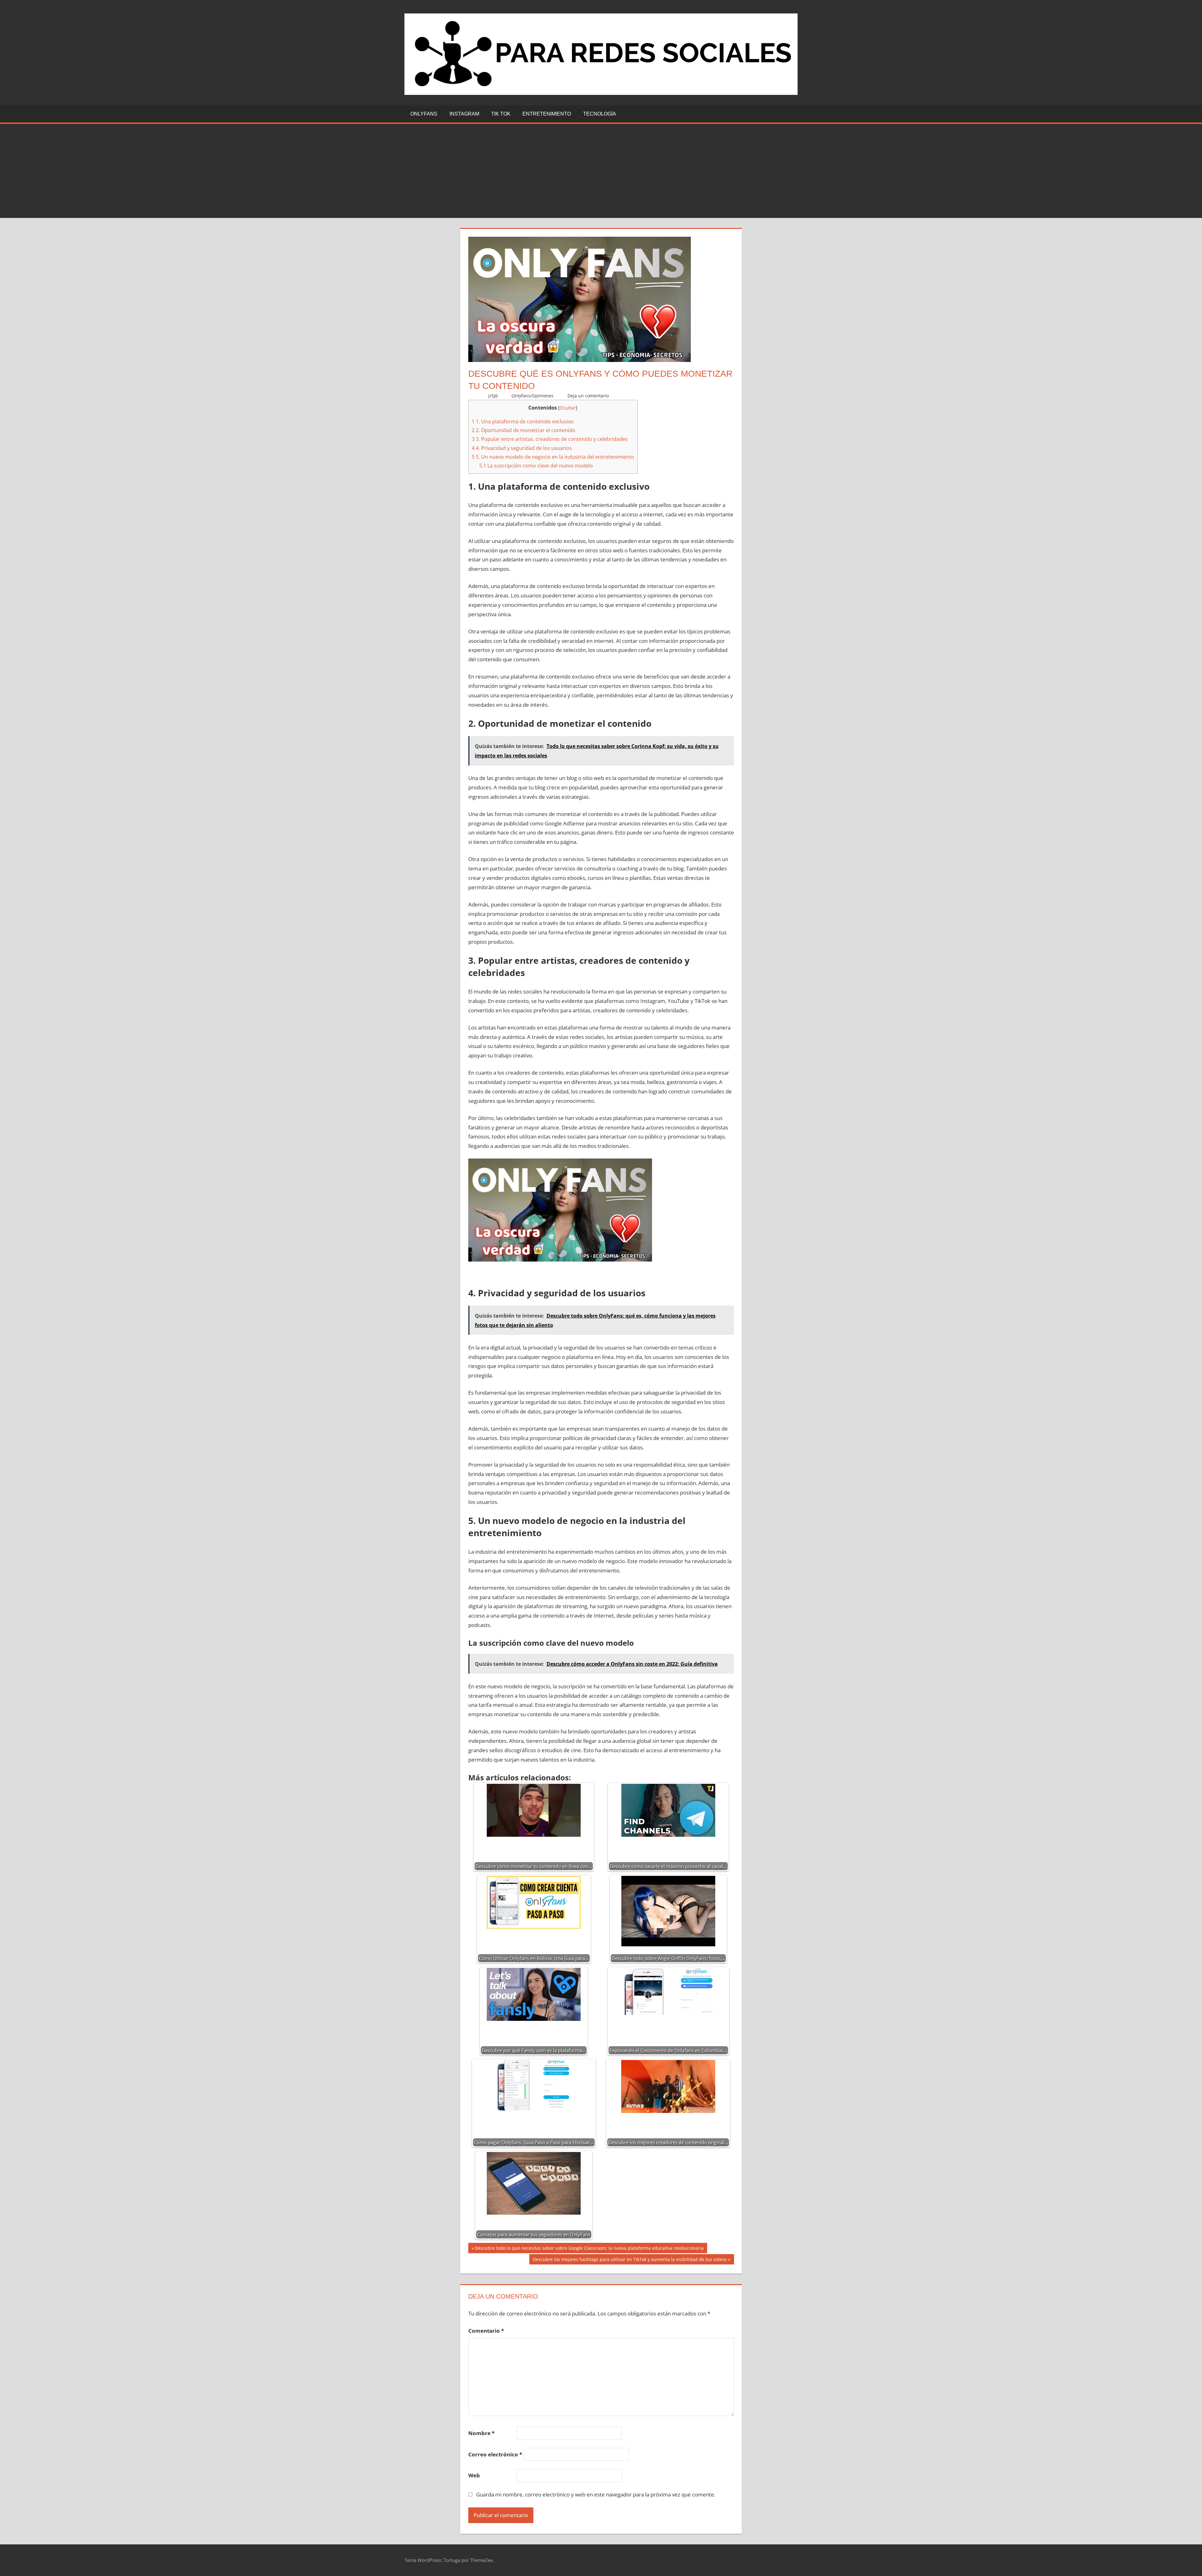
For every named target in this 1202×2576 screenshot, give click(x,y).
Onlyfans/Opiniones (532, 396)
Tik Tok (501, 114)
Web (474, 2475)
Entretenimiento (547, 114)
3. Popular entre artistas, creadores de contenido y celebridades (550, 439)
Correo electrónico (495, 2454)
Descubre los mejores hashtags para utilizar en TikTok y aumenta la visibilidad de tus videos (630, 2260)
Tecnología (600, 114)
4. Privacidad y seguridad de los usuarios (522, 448)
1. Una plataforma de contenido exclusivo (523, 421)
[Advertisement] (601, 171)
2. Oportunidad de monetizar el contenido (524, 430)
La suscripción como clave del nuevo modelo (536, 466)
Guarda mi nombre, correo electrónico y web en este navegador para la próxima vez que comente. (596, 2494)
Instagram (464, 114)
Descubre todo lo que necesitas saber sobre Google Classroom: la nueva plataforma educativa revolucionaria (589, 2249)
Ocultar (568, 408)
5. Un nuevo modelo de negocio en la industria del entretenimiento (553, 457)
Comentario (486, 2331)
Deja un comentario (588, 396)
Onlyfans (424, 114)
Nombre (481, 2433)
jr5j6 (493, 396)
